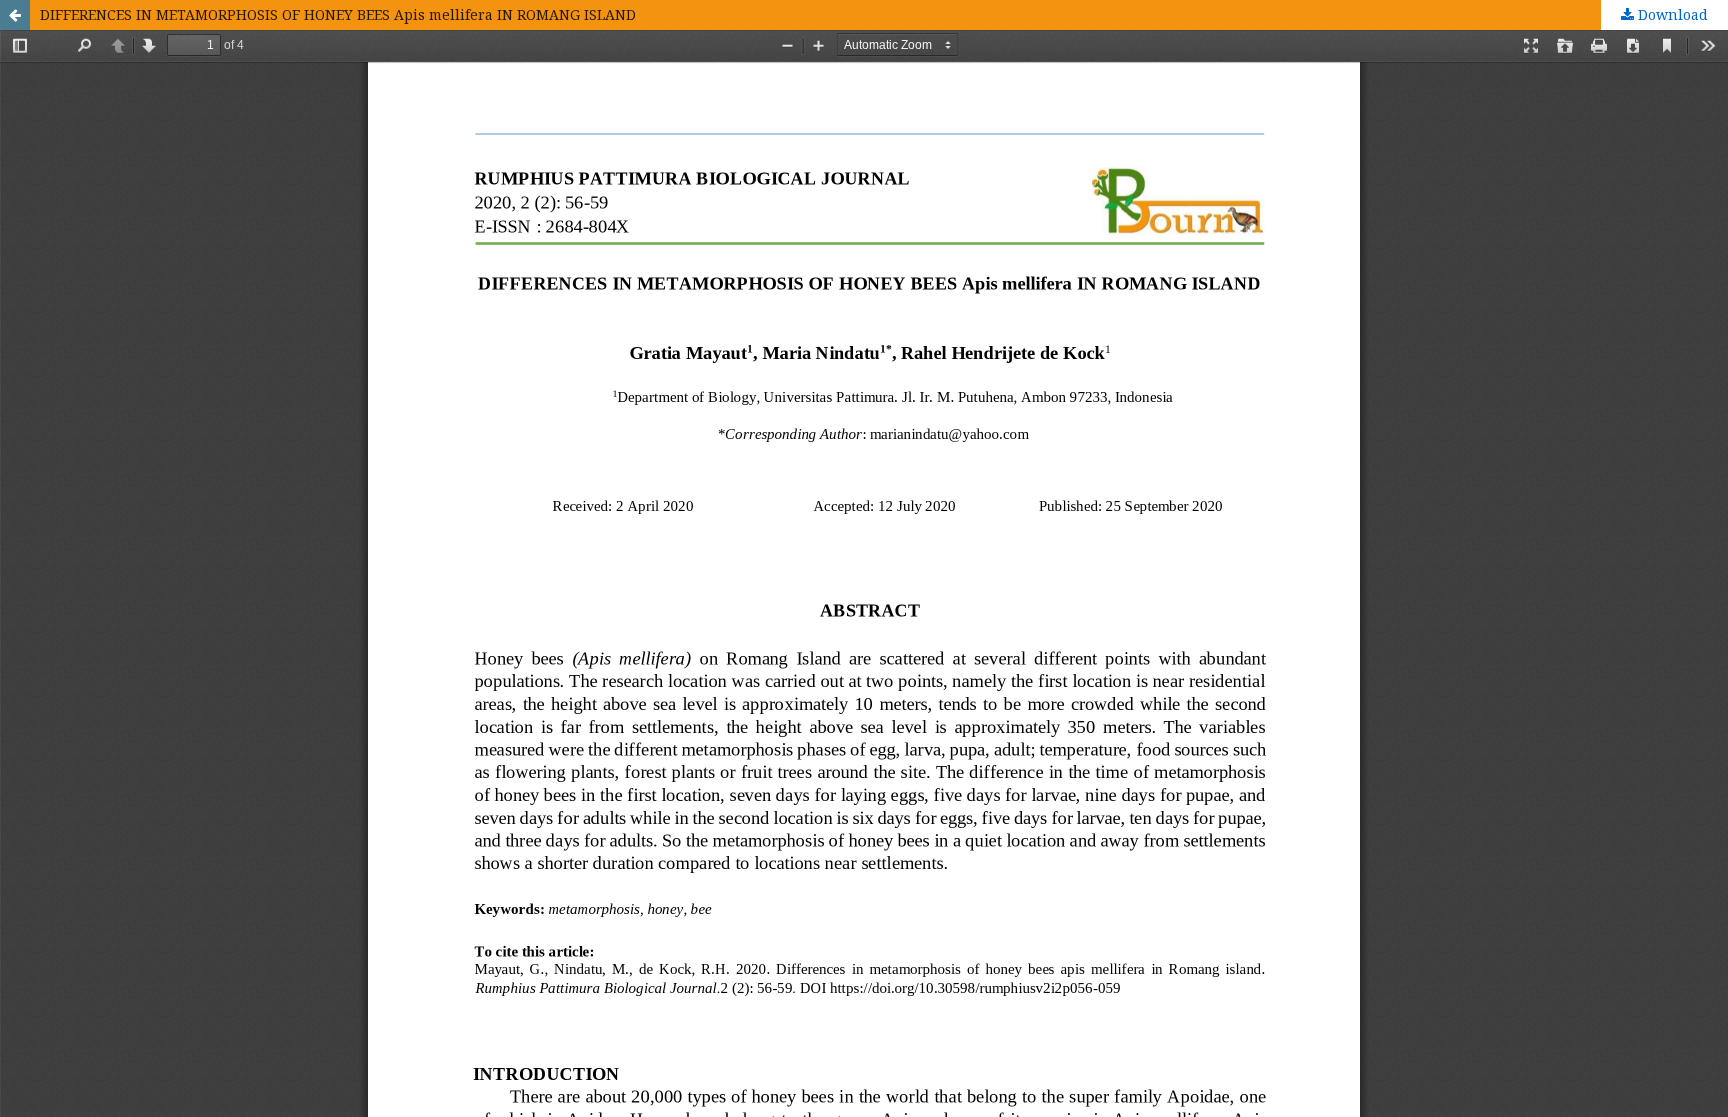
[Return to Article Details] (15, 15)
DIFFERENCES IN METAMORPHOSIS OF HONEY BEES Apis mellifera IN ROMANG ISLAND (338, 14)
